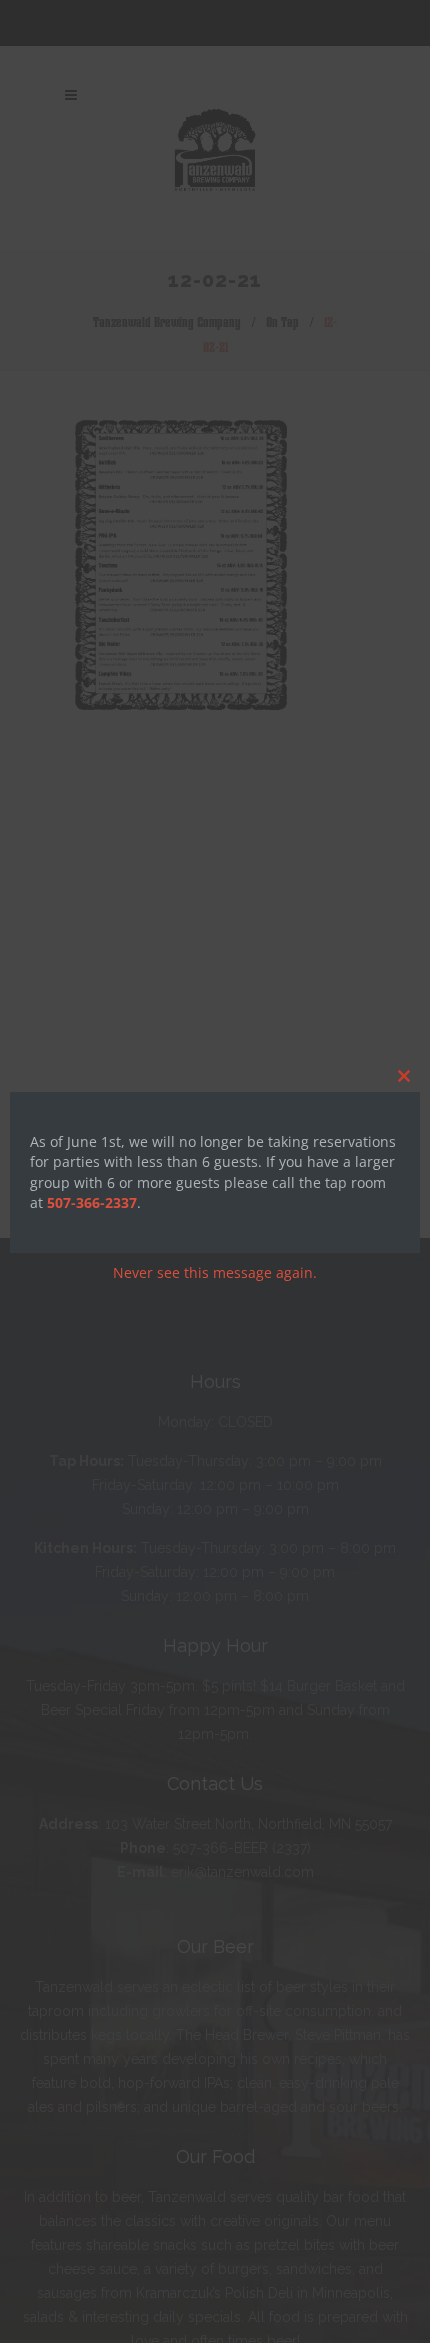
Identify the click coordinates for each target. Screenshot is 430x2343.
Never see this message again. (215, 1272)
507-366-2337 (92, 1202)
